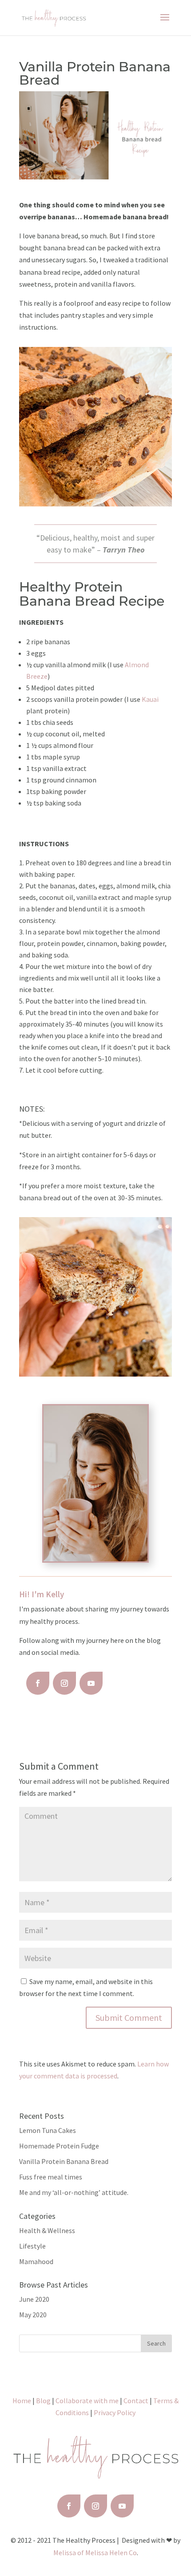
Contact (136, 2401)
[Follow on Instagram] (64, 1683)
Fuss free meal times (51, 2177)
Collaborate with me (87, 2401)
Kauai (150, 699)
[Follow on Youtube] (91, 1683)
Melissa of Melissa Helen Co (95, 2553)
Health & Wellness (47, 2230)
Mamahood (36, 2261)
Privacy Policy (115, 2413)
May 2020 (33, 2315)
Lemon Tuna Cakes (48, 2130)
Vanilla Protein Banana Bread (64, 2161)
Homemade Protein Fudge (59, 2146)
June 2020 (34, 2299)
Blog (43, 2401)
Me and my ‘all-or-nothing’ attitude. (74, 2192)
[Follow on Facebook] (38, 1683)
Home (22, 2401)
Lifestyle (32, 2246)
